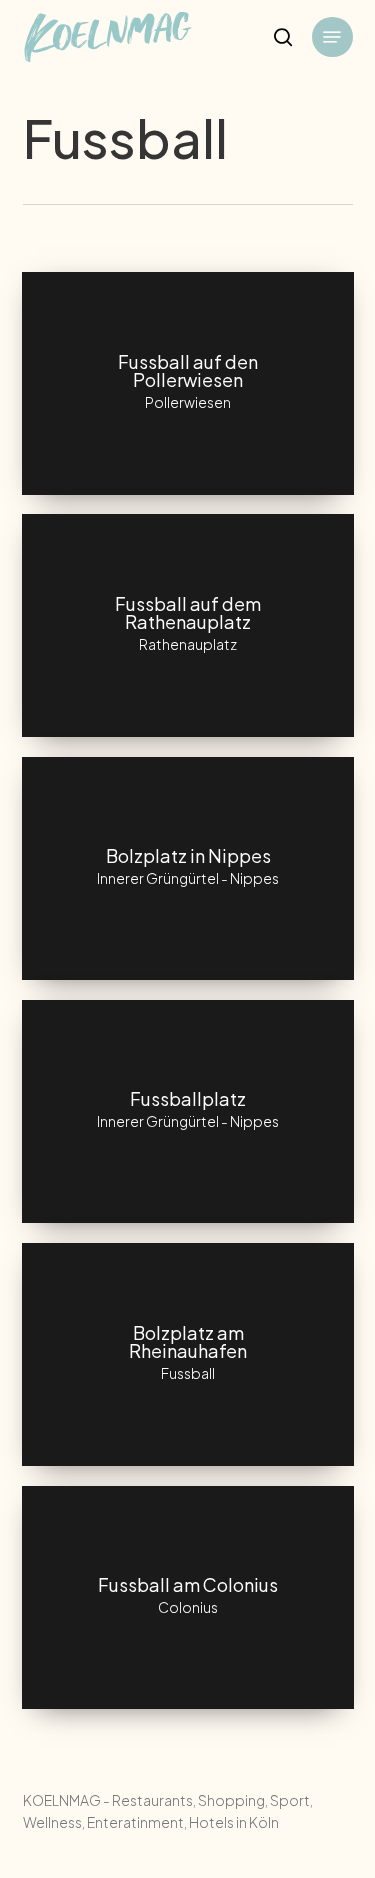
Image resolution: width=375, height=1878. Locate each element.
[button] (332, 37)
